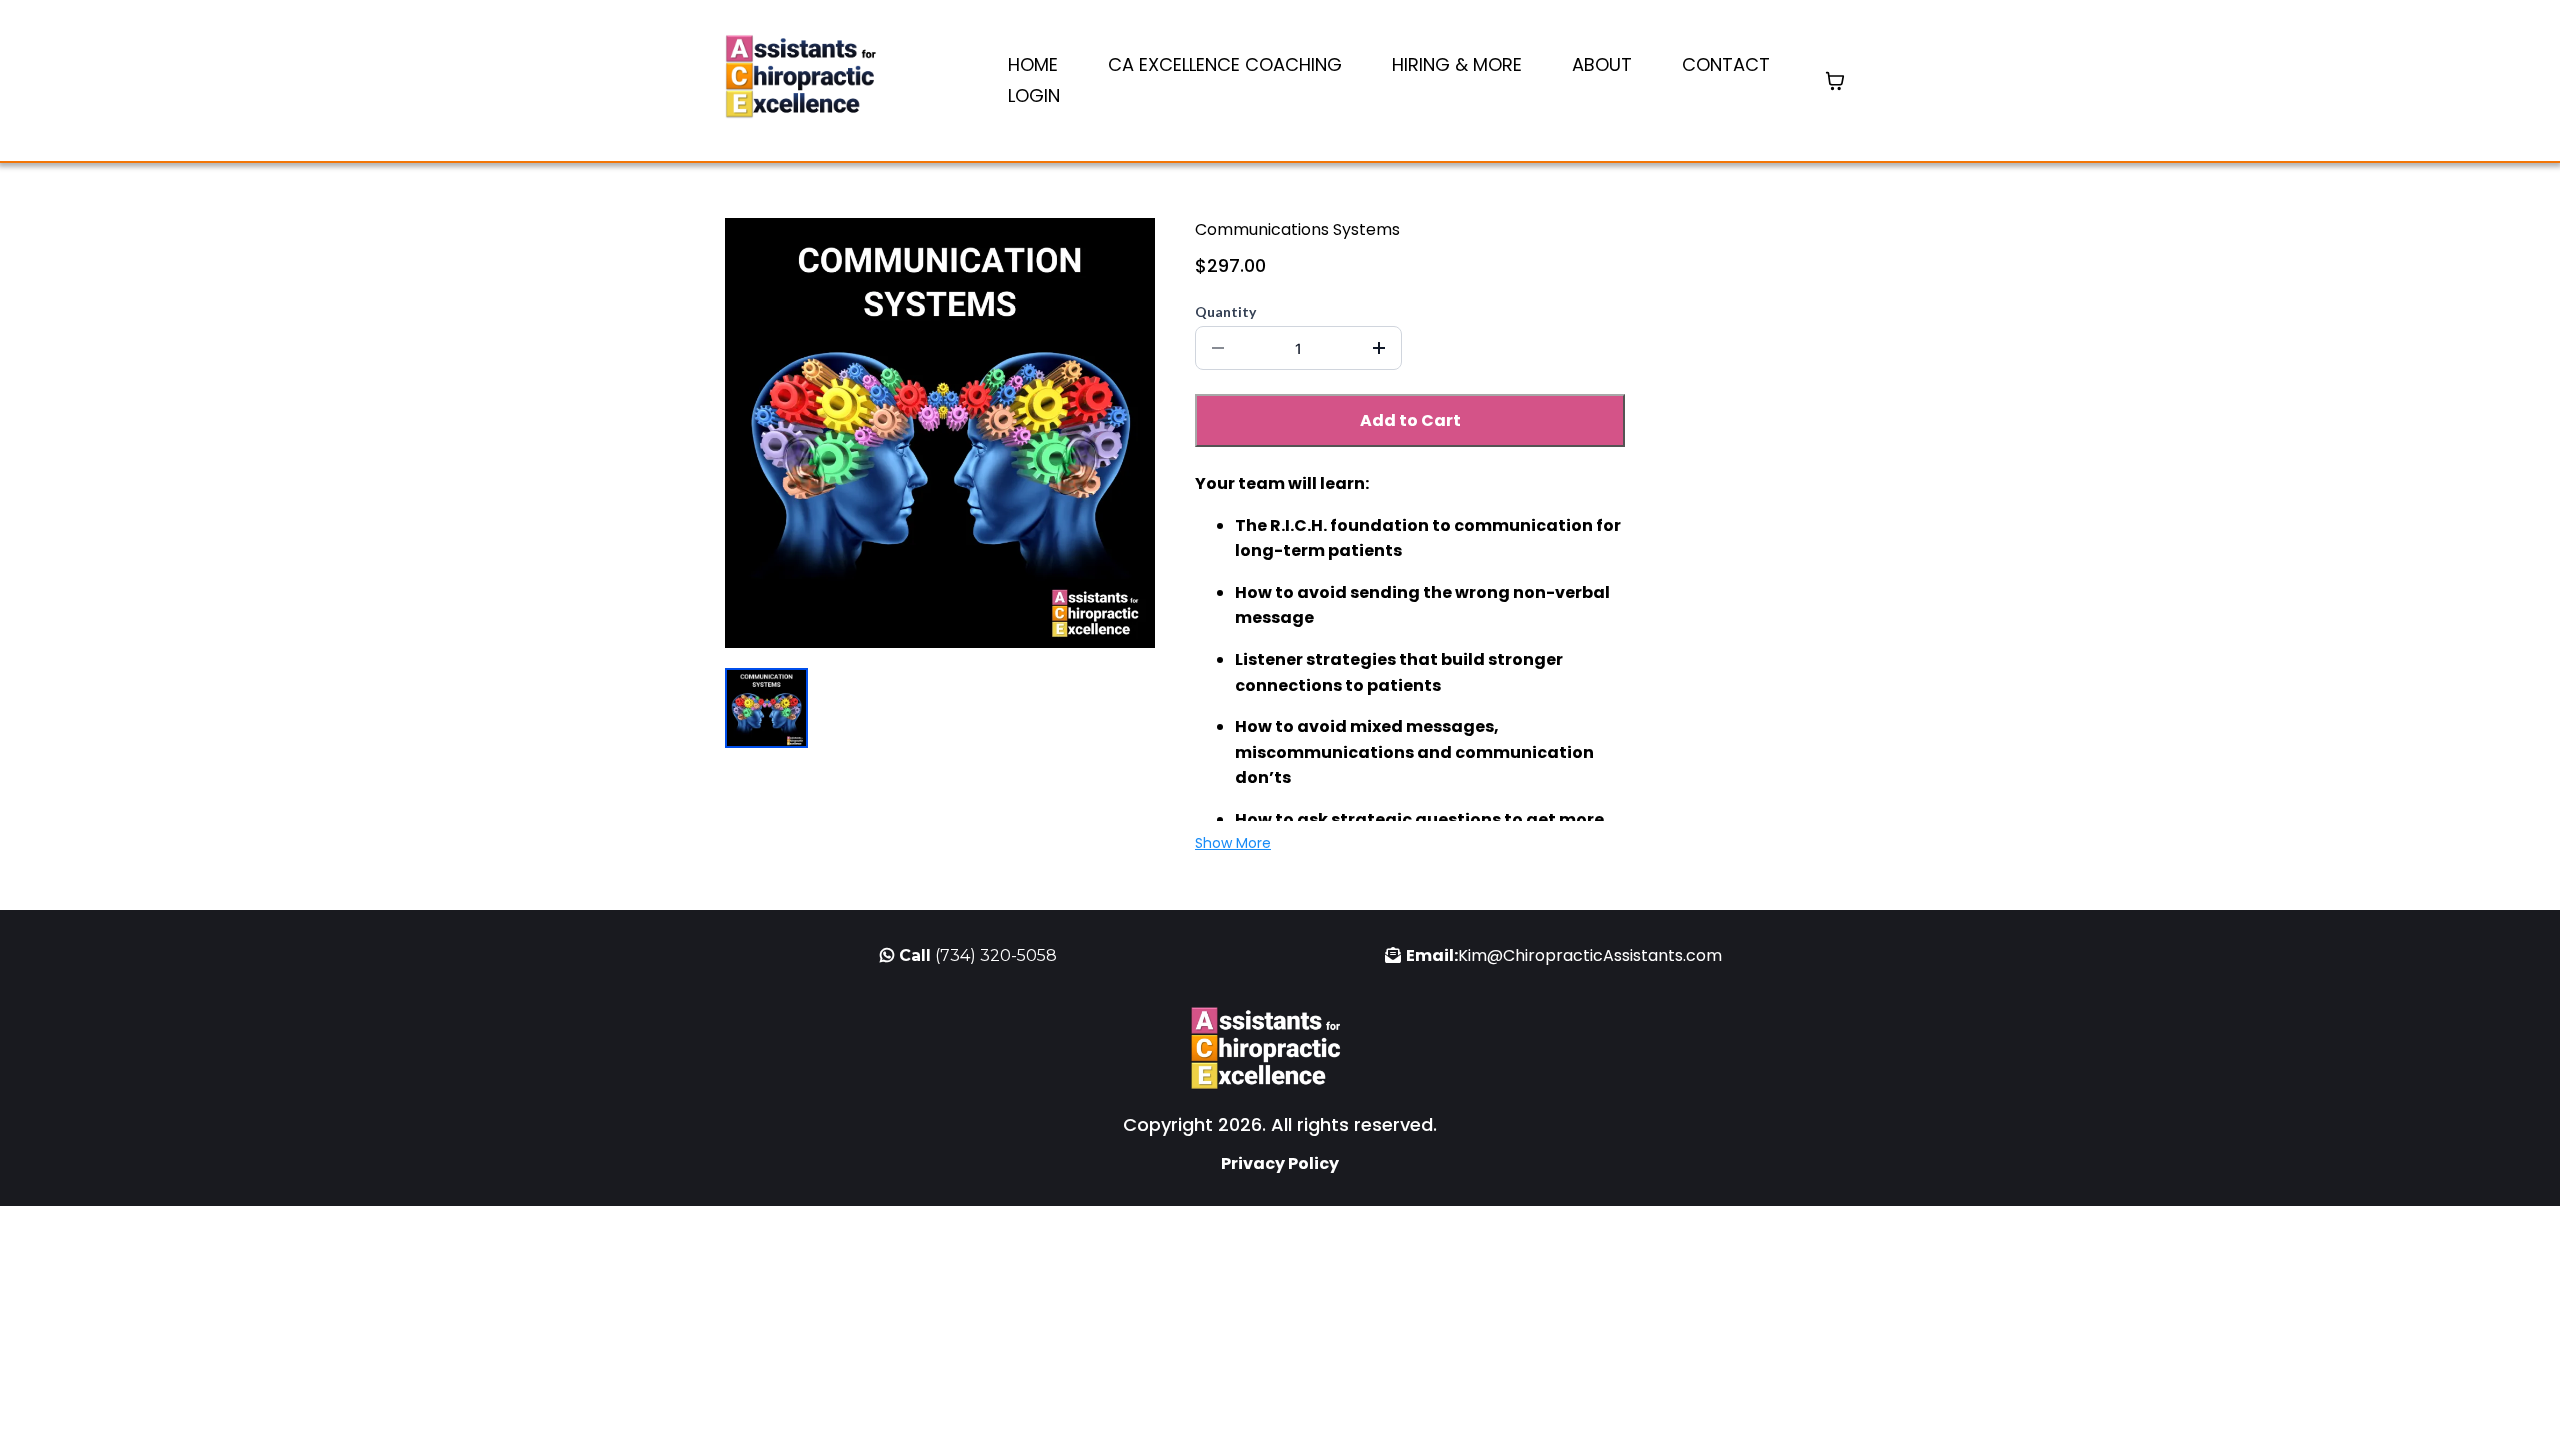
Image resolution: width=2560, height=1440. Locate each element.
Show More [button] (1233, 843)
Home (1033, 64)
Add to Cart (1410, 420)
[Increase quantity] (1379, 348)
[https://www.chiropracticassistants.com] (815, 80)
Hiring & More (1457, 64)
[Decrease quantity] (1218, 348)
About (1602, 64)
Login (1034, 95)
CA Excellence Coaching (1225, 64)
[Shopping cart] (1835, 81)
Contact (1726, 64)
